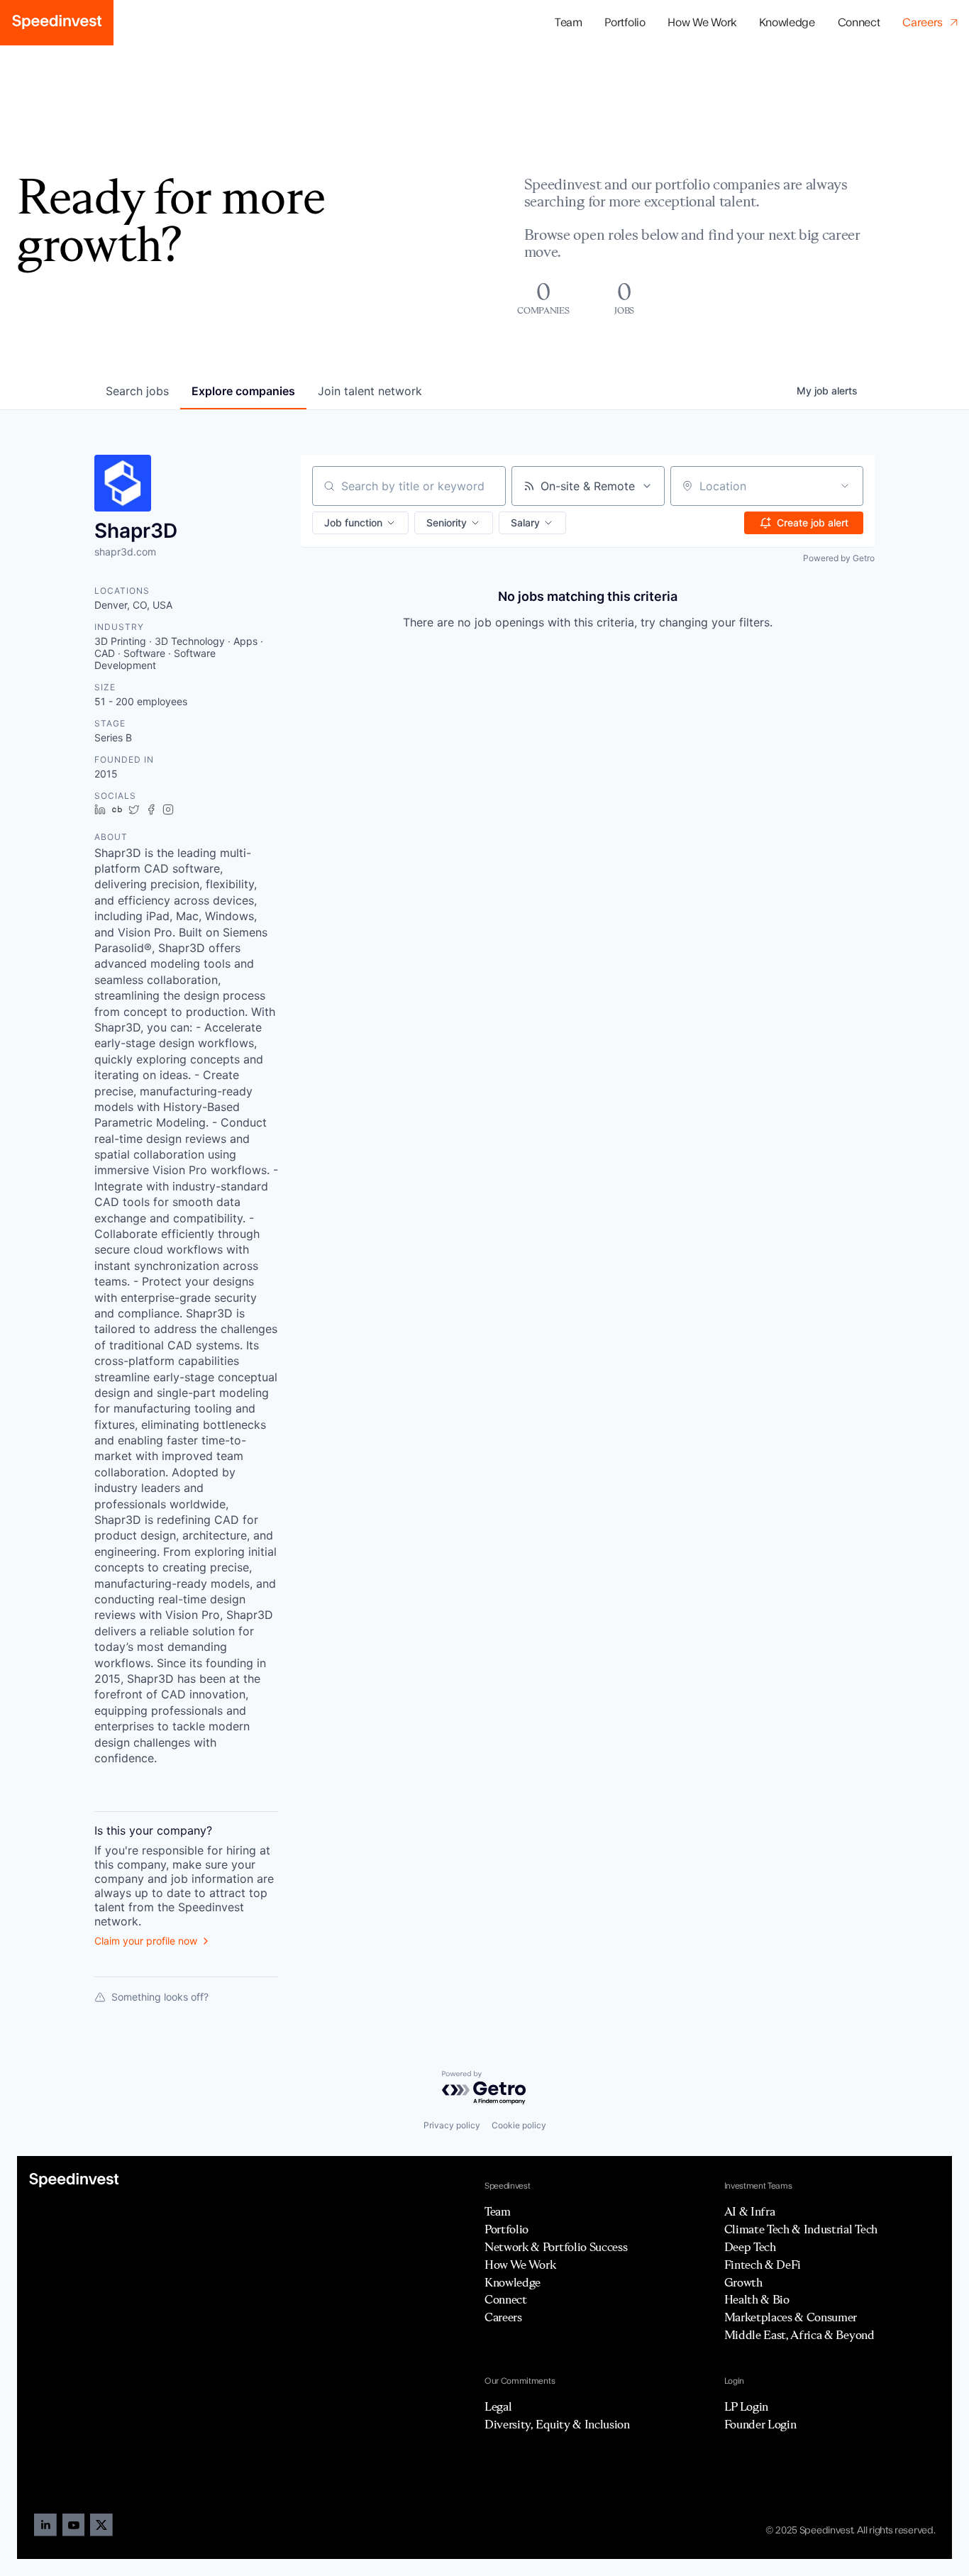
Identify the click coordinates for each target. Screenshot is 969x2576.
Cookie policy (519, 2125)
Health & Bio (757, 2299)
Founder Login (760, 2424)
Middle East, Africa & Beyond (799, 2335)
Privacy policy (452, 2125)
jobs (137, 391)
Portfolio (506, 2229)
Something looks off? (160, 1997)
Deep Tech (750, 2247)
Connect (859, 23)
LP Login (746, 2406)
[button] (625, 23)
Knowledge (787, 23)
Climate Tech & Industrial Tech (801, 2229)
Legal (498, 2406)
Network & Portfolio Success (556, 2247)
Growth (743, 2282)
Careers (503, 2317)
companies (243, 391)
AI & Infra (750, 2211)
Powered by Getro (839, 558)
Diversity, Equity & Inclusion (557, 2424)
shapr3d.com (125, 552)
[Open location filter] (845, 486)
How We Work (702, 23)
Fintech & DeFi (763, 2265)
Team (569, 23)
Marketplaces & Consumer (791, 2317)
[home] (57, 23)
